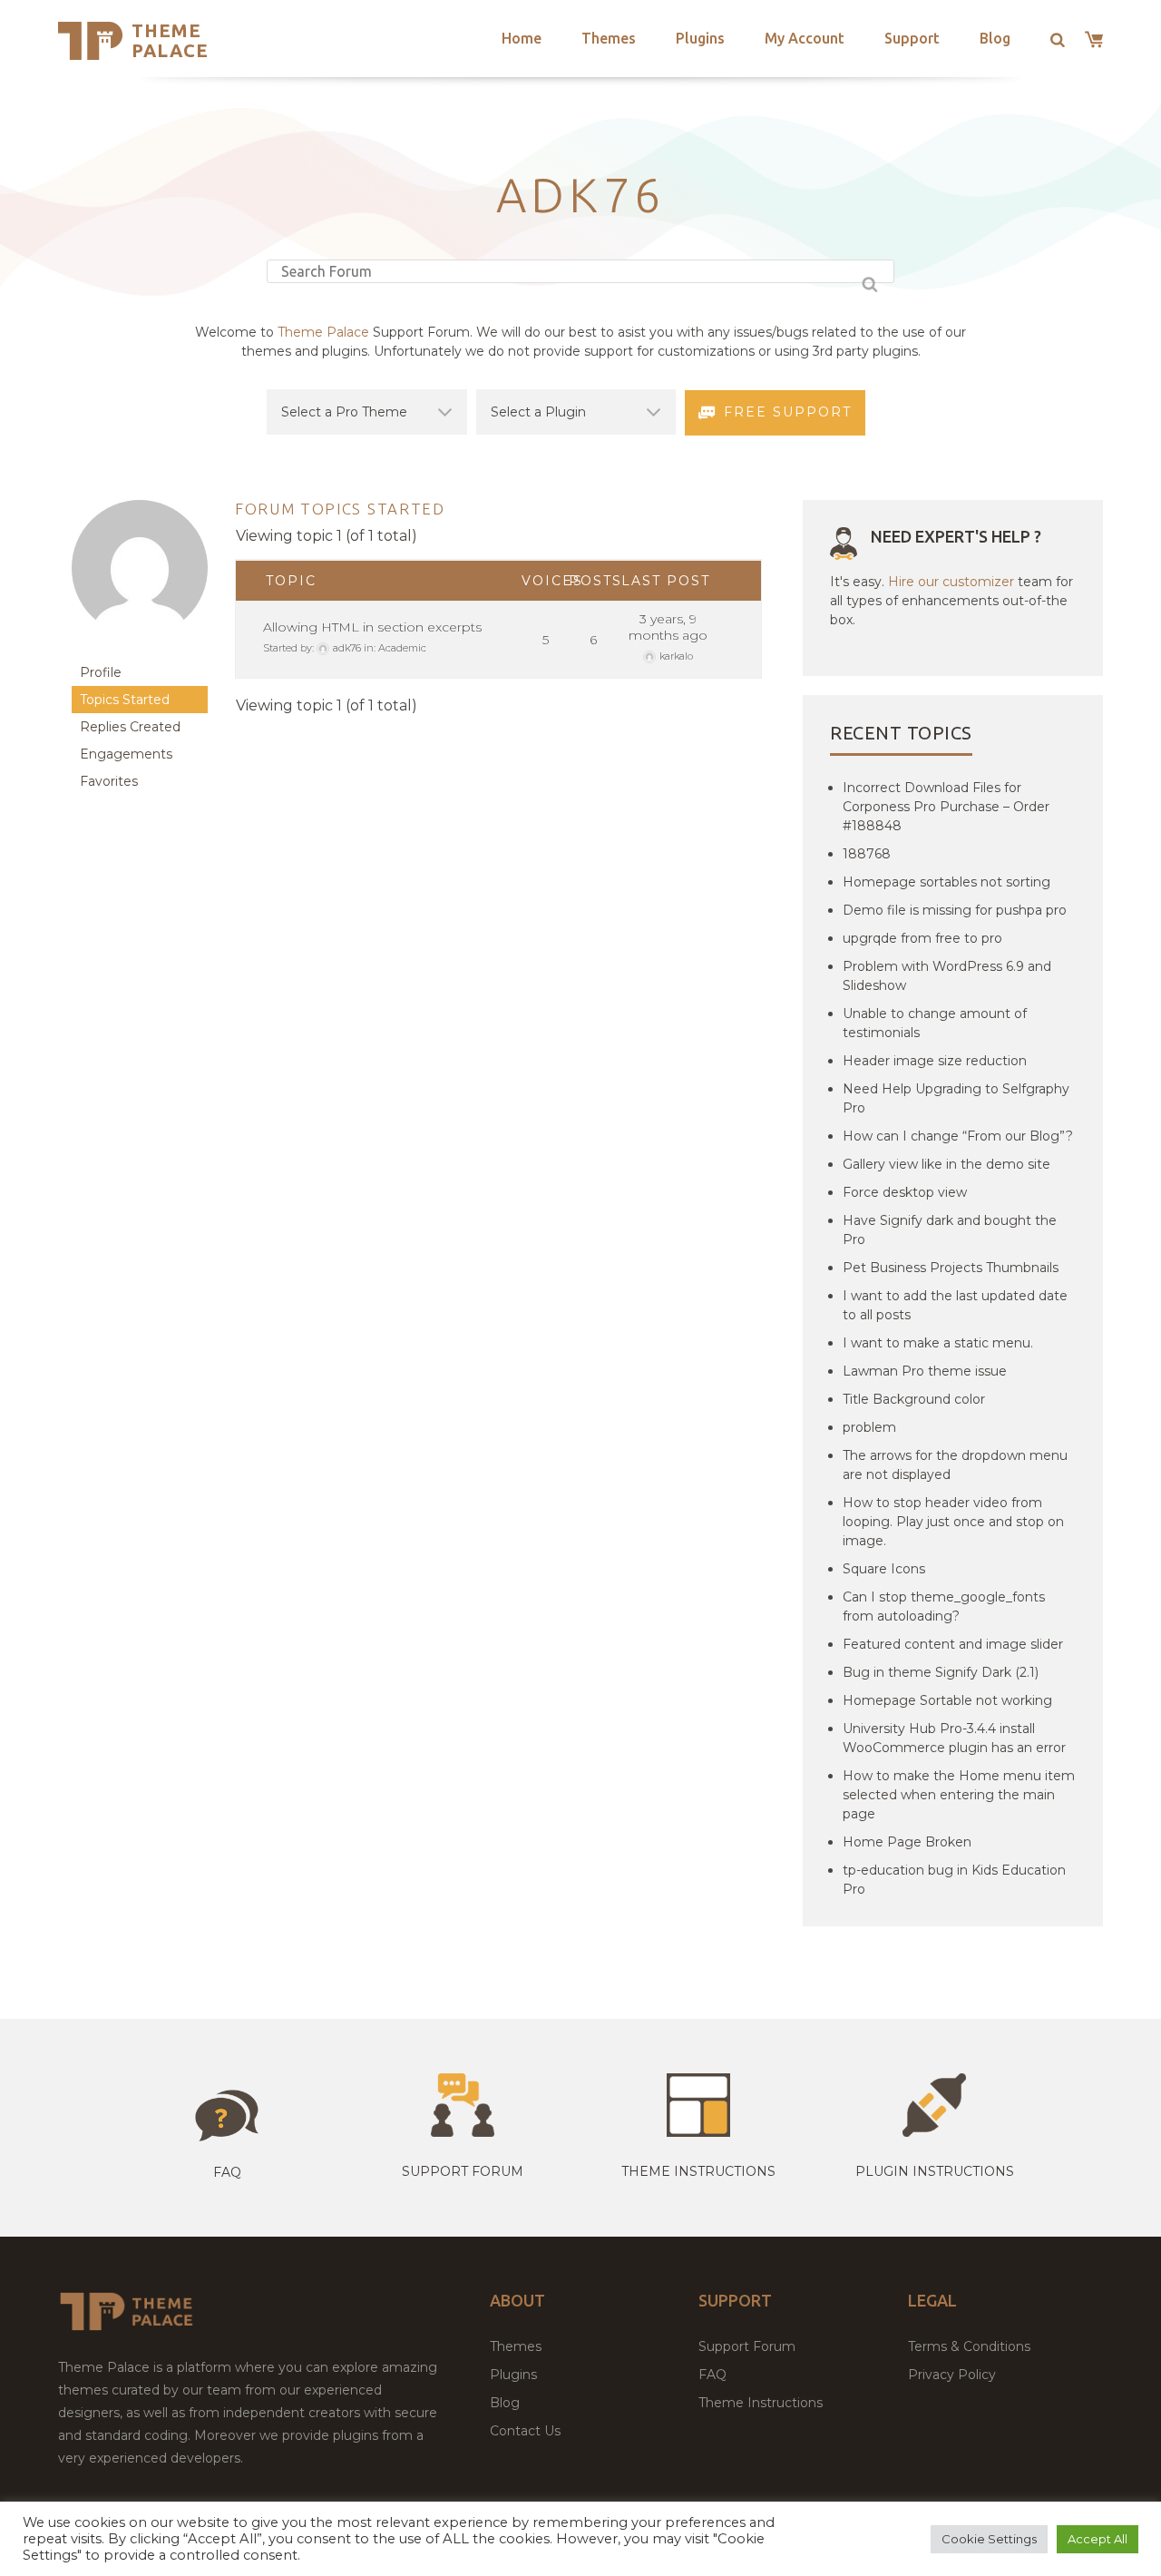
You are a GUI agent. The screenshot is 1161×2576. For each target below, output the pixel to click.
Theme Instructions (761, 2403)
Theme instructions (698, 2171)
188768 (867, 854)
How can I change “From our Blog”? (958, 1136)
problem (869, 1427)
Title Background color (914, 1399)
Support (912, 38)
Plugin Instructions (935, 2171)
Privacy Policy (952, 2375)
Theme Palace (170, 40)
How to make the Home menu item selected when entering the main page (959, 1795)
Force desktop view (905, 1192)
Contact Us (525, 2431)
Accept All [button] (1098, 2539)
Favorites (109, 781)
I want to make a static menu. (938, 1343)
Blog (995, 38)
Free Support (788, 412)
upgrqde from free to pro (922, 938)
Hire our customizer (951, 582)
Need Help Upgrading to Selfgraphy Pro (956, 1098)
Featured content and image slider (953, 1644)
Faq (227, 2172)
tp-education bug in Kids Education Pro (954, 1880)
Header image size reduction (935, 1061)
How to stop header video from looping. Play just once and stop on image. (953, 1522)
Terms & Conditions (969, 2346)
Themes (609, 38)
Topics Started (125, 700)
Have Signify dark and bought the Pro (950, 1230)
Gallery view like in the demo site (946, 1164)
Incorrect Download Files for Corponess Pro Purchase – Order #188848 (946, 807)
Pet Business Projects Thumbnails (951, 1268)
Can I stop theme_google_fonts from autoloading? (944, 1606)
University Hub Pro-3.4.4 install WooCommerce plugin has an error (954, 1738)
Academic (402, 648)
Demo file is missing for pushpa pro (955, 910)
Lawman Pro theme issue (925, 1371)
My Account (805, 38)
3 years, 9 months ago (668, 627)
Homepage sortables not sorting (946, 882)
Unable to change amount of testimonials (935, 1023)
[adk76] (140, 650)
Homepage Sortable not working (947, 1700)
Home (522, 38)
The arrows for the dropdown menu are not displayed (955, 1465)
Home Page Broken (907, 1842)
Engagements (126, 754)
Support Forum (463, 2171)
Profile (101, 672)
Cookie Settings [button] (989, 2539)
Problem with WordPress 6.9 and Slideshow (947, 976)
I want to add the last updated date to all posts (955, 1305)
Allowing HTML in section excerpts (372, 627)
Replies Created (130, 727)
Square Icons (884, 1569)
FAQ (712, 2375)
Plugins (700, 38)
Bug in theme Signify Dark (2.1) (941, 1672)
